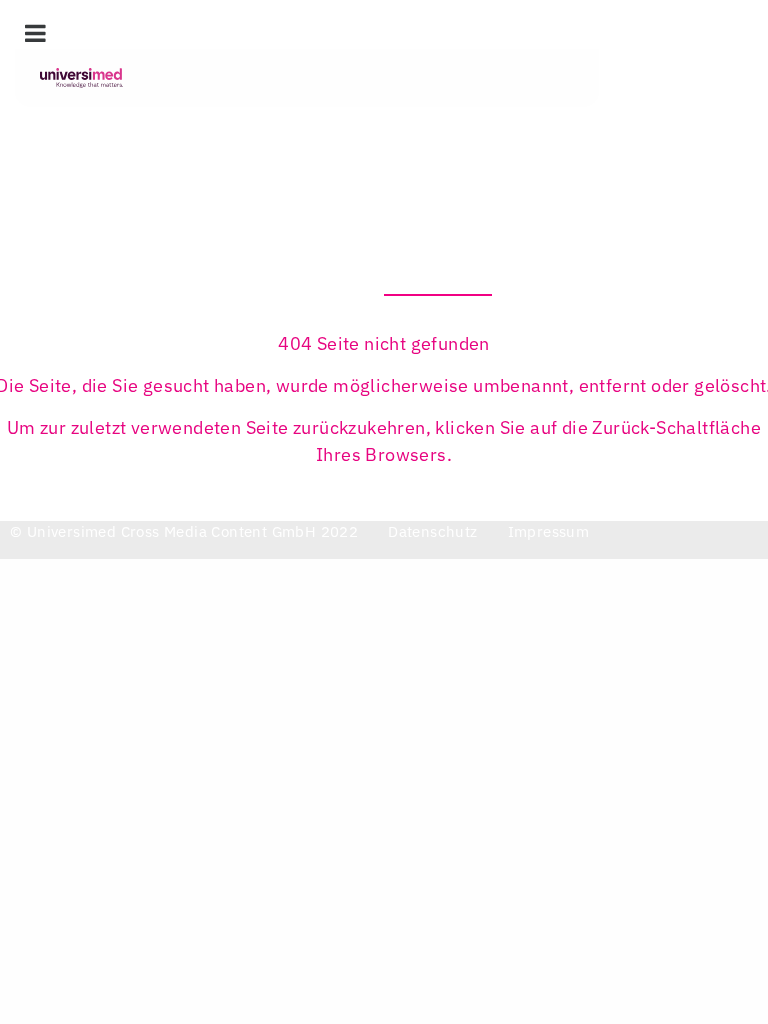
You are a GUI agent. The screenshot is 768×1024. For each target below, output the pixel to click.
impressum (549, 531)
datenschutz (432, 531)
